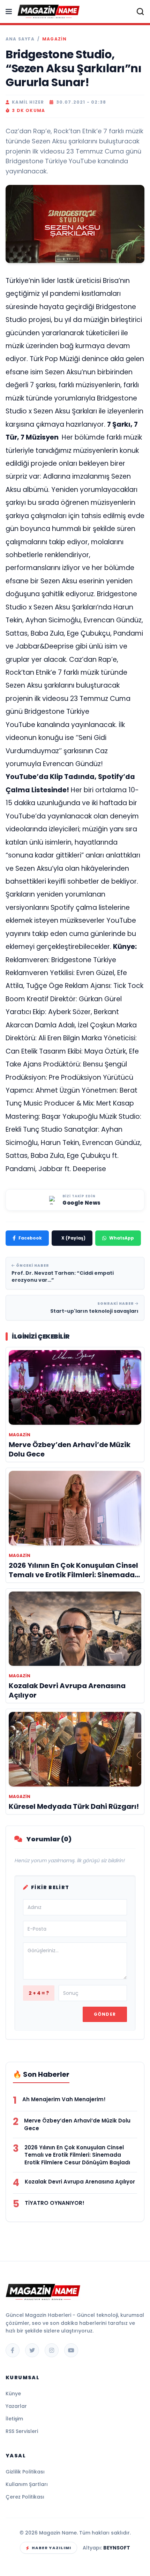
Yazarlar (16, 2406)
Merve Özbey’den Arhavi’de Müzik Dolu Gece (77, 2124)
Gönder (105, 2014)
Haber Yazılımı (51, 2548)
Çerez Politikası (25, 2497)
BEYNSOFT (117, 2548)
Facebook (30, 1238)
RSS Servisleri (22, 2431)
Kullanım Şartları (27, 2484)
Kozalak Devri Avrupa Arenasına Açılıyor (80, 2182)
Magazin (54, 39)
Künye (13, 2394)
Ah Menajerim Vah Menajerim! (64, 2099)
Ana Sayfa (20, 39)
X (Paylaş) (73, 1238)
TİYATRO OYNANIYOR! (55, 2203)
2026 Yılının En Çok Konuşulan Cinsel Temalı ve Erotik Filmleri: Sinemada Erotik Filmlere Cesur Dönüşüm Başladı (77, 2155)
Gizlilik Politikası (25, 2472)
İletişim (14, 2419)
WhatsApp (122, 1238)
